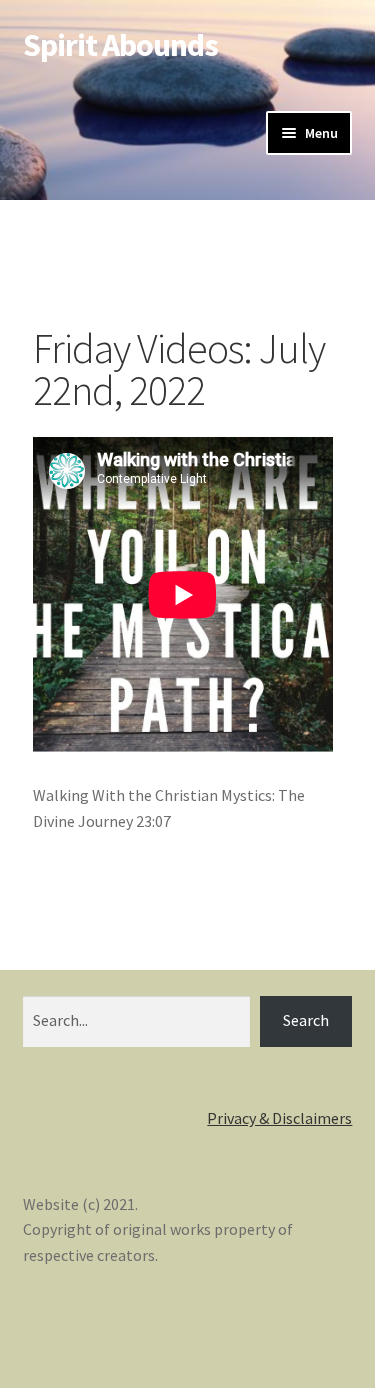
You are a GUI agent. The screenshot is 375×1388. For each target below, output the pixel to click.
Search (306, 1020)
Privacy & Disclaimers (279, 1118)
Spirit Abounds (120, 45)
